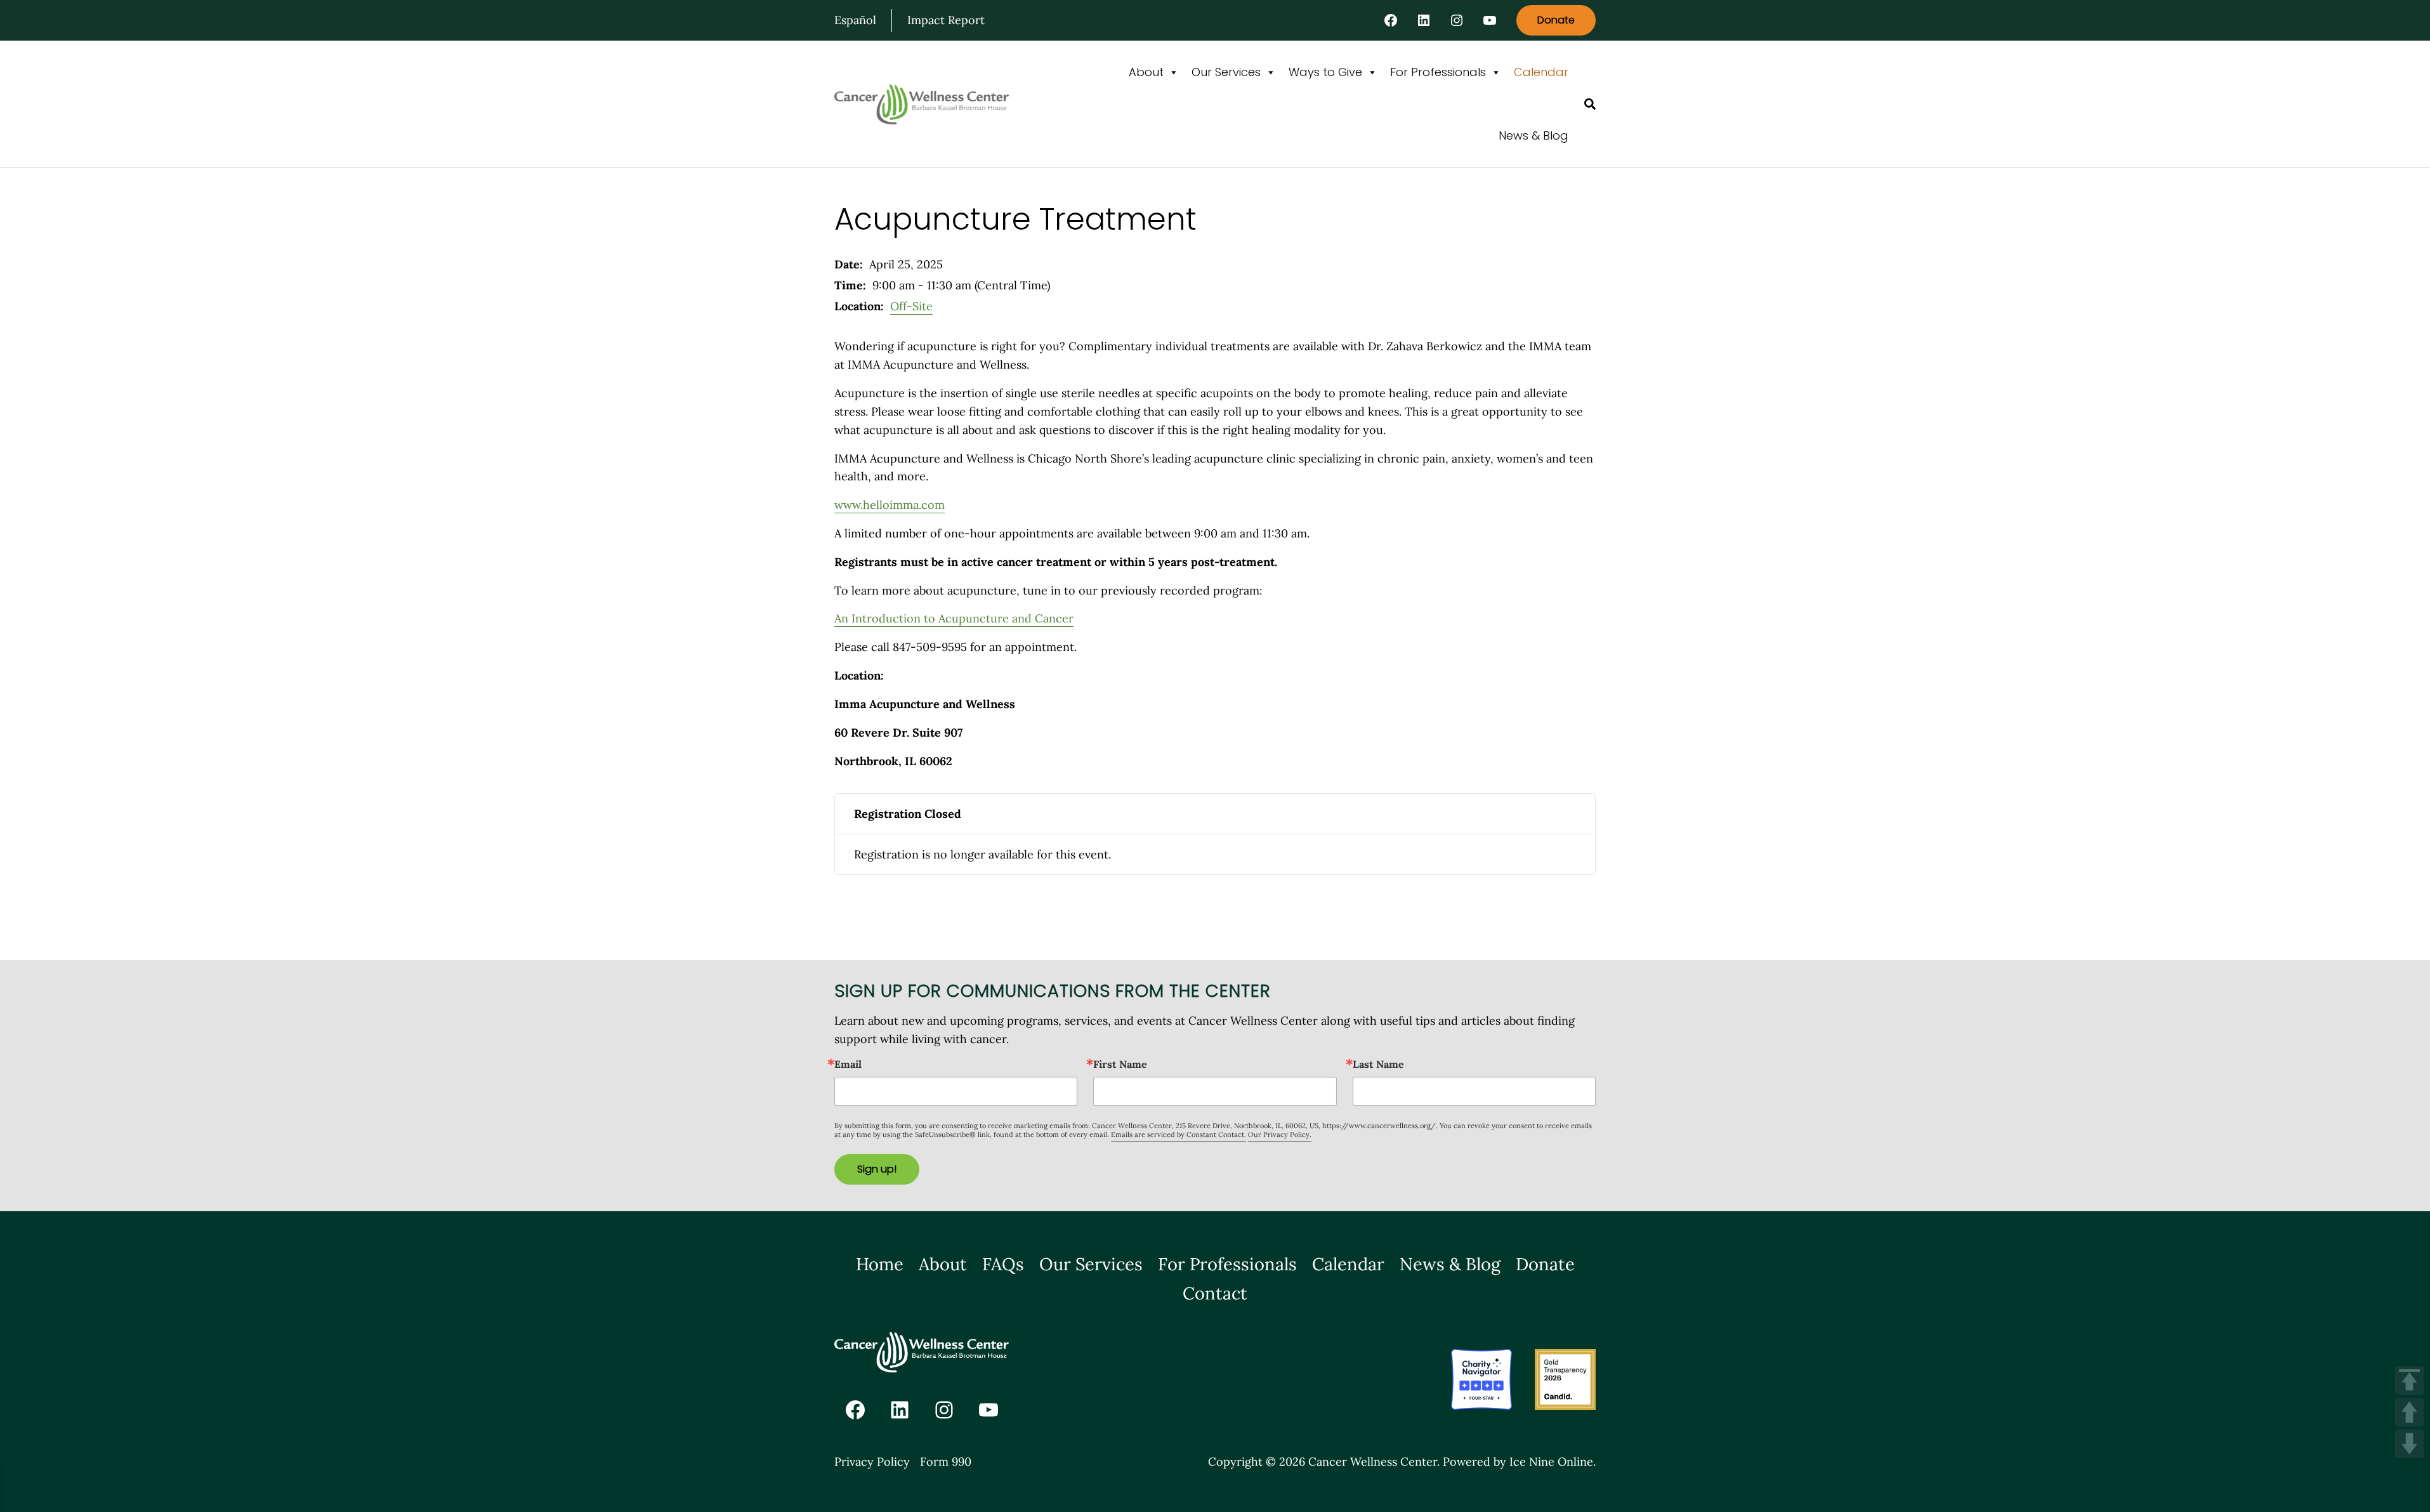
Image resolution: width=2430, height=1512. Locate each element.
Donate (1556, 20)
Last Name (1378, 1064)
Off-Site (911, 306)
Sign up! (877, 1169)
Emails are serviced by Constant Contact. (1179, 1134)
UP (2409, 1412)
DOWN (2409, 1444)
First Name (1120, 1064)
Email (848, 1064)
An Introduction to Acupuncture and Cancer (954, 618)
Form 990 (946, 1462)
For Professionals (1438, 72)
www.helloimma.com (890, 505)
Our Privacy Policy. (1280, 1134)
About (1146, 72)
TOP (2409, 1380)
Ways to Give (1325, 72)
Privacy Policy (872, 1462)
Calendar (1541, 72)
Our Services (1226, 72)
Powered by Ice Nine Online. (1519, 1462)
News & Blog (1534, 135)
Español (855, 20)
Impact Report (946, 20)
